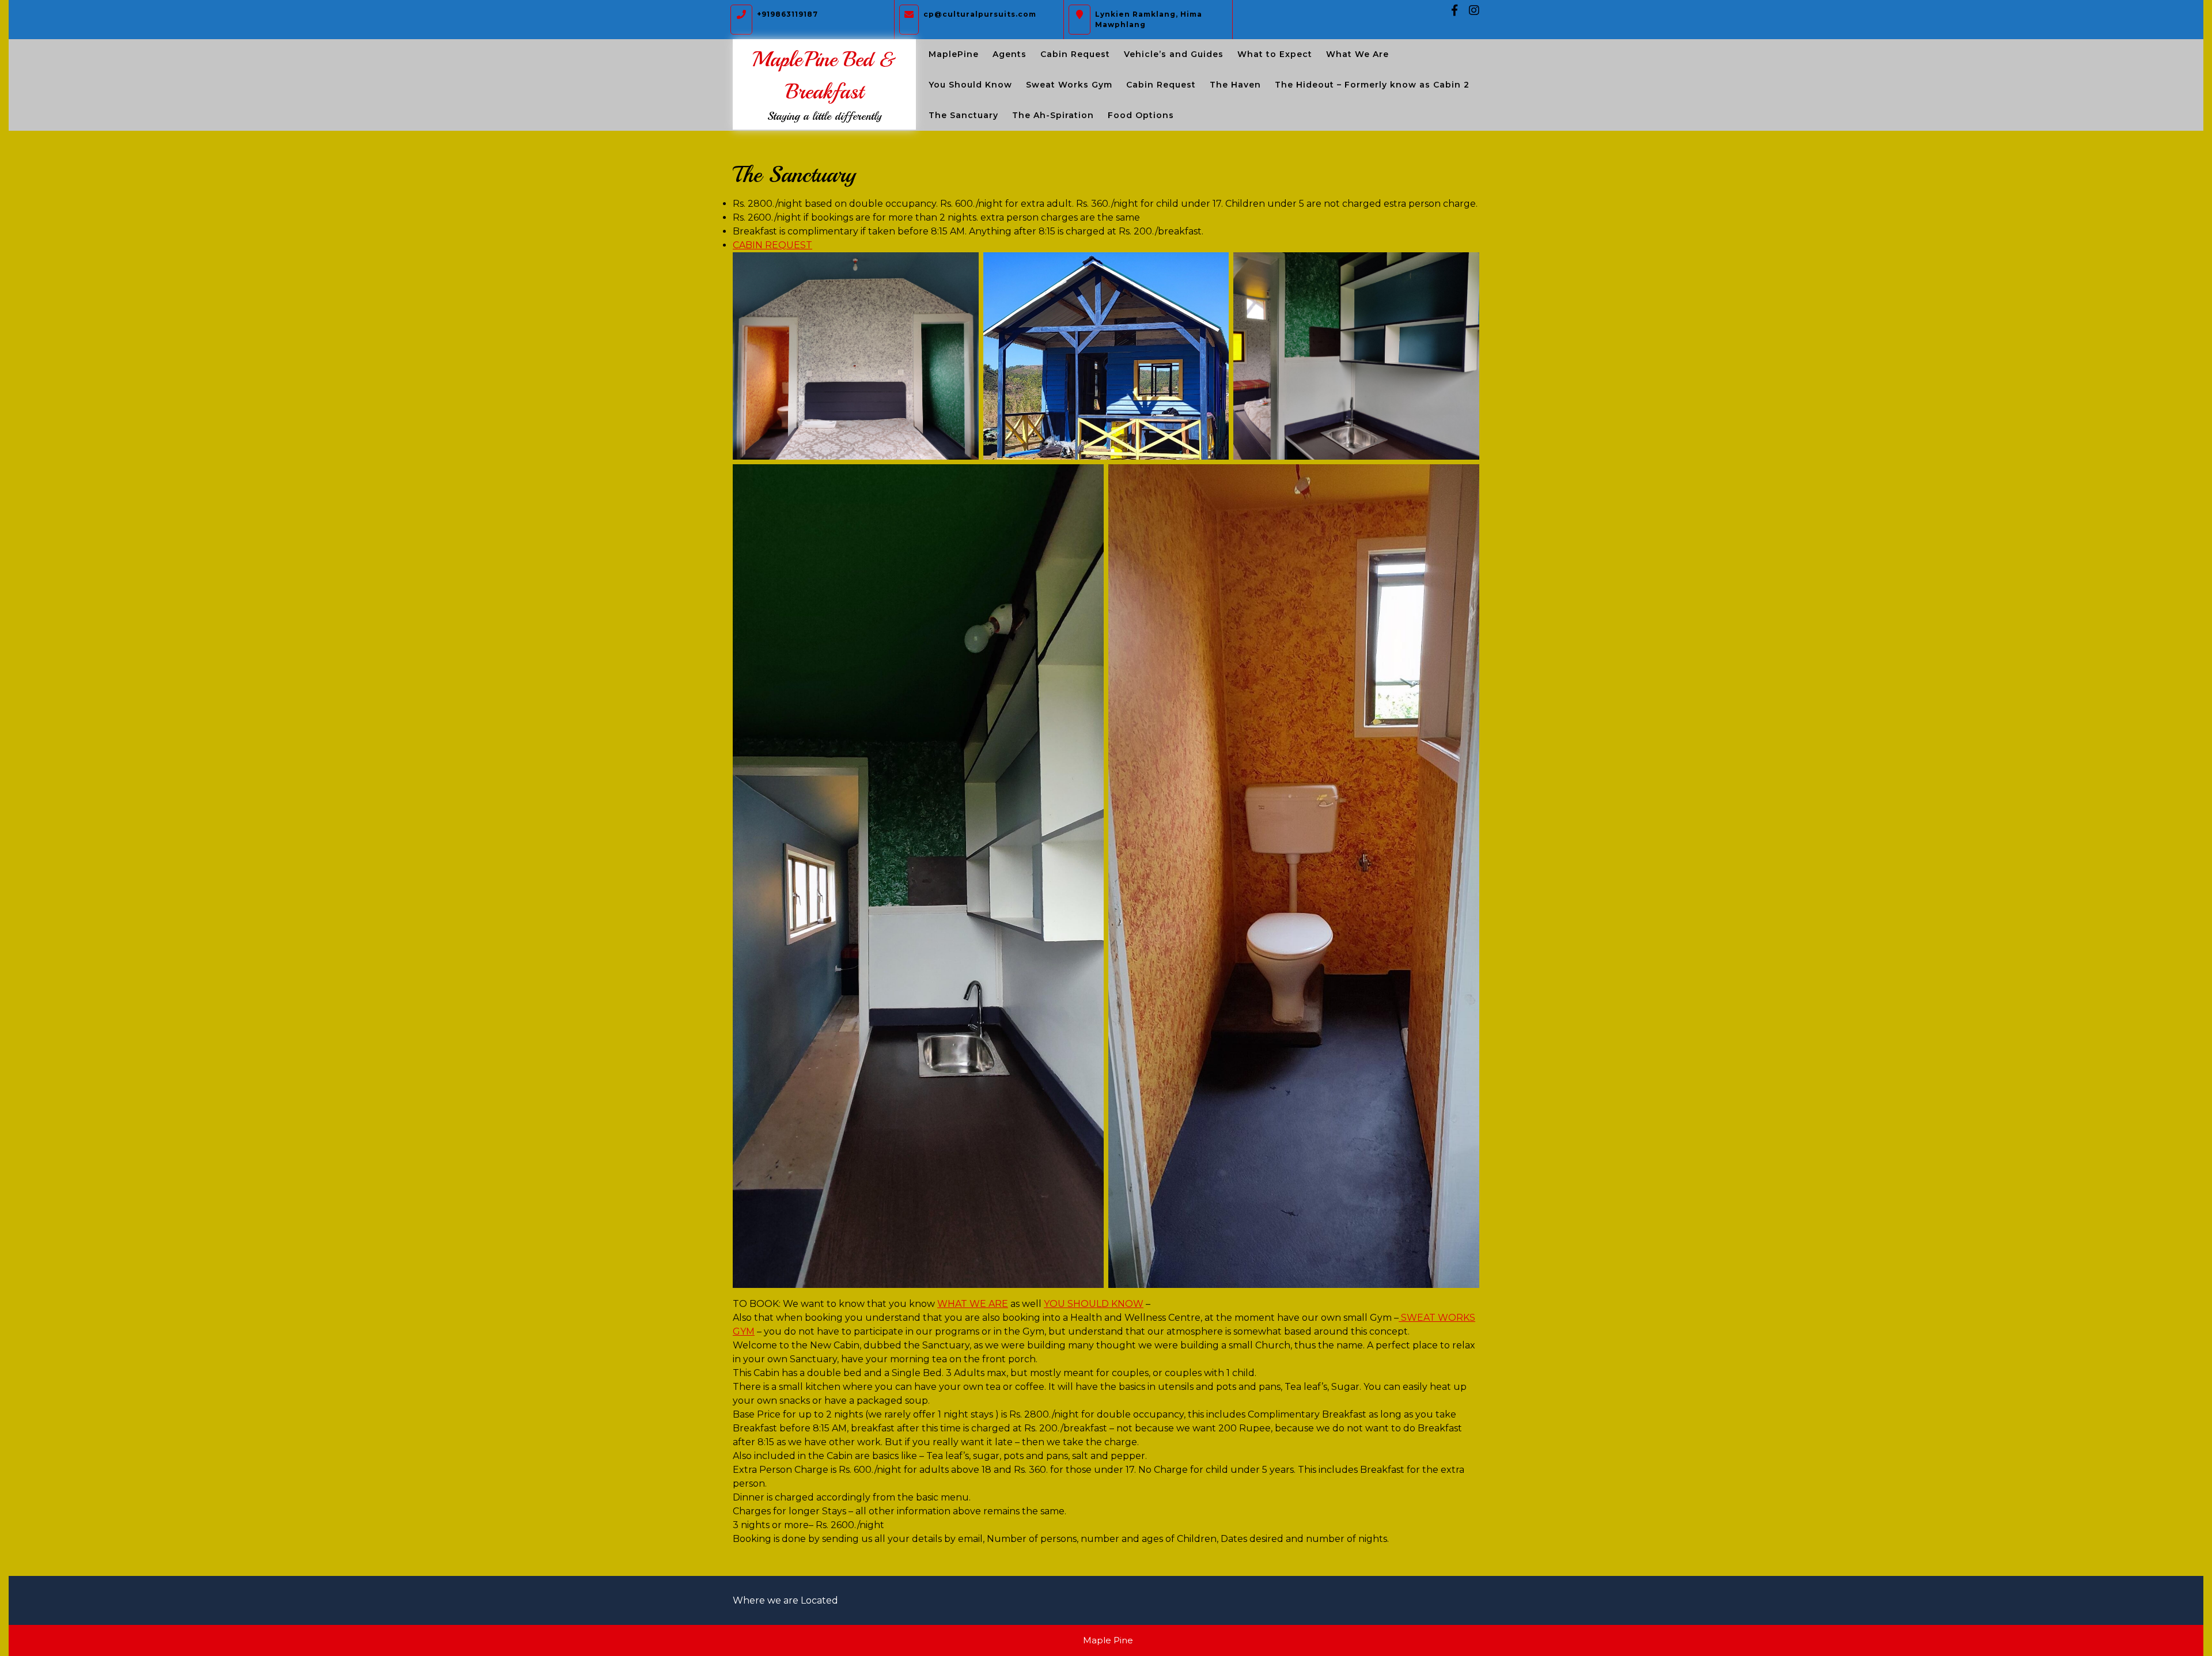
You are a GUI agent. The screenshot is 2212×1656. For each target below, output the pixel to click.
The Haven (1235, 85)
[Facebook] (1450, 11)
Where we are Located (785, 1600)
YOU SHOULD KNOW (1094, 1304)
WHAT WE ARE (973, 1304)
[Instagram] (1469, 11)
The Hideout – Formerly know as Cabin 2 (1372, 85)
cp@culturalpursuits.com (980, 12)
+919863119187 (787, 12)
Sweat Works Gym (1069, 85)
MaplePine (954, 54)
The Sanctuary (963, 115)
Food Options (1141, 115)
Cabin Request (1075, 54)
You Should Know (970, 85)
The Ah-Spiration (1053, 115)
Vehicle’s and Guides (1174, 54)
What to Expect (1275, 54)
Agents (1010, 54)
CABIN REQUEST (772, 245)
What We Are (1357, 54)
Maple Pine (1108, 1640)
